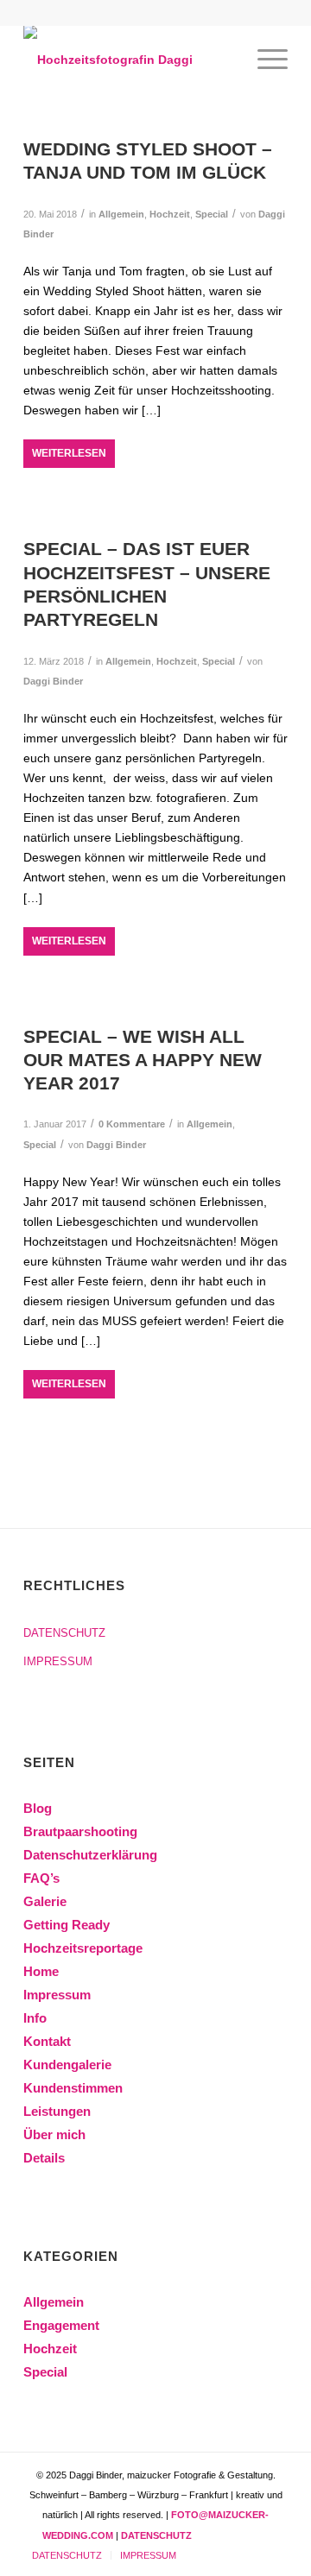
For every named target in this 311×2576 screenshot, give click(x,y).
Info (35, 2018)
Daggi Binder (53, 681)
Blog (38, 1808)
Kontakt (47, 2041)
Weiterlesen (69, 453)
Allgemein (121, 214)
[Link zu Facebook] (249, 2535)
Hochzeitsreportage (83, 1948)
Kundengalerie (67, 2065)
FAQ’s (41, 1878)
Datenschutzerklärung (90, 1855)
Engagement (61, 2325)
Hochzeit (170, 214)
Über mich (54, 2134)
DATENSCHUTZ (64, 1633)
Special (212, 214)
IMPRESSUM (58, 1661)
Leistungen (57, 2111)
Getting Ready (67, 1925)
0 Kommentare (132, 1124)
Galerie (45, 1901)
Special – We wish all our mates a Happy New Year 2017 (143, 1060)
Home (41, 1971)
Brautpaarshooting (80, 1831)
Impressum (57, 1995)
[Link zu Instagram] (275, 2535)
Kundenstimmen (73, 2088)
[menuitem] (264, 60)
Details (44, 2158)
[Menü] (264, 60)
